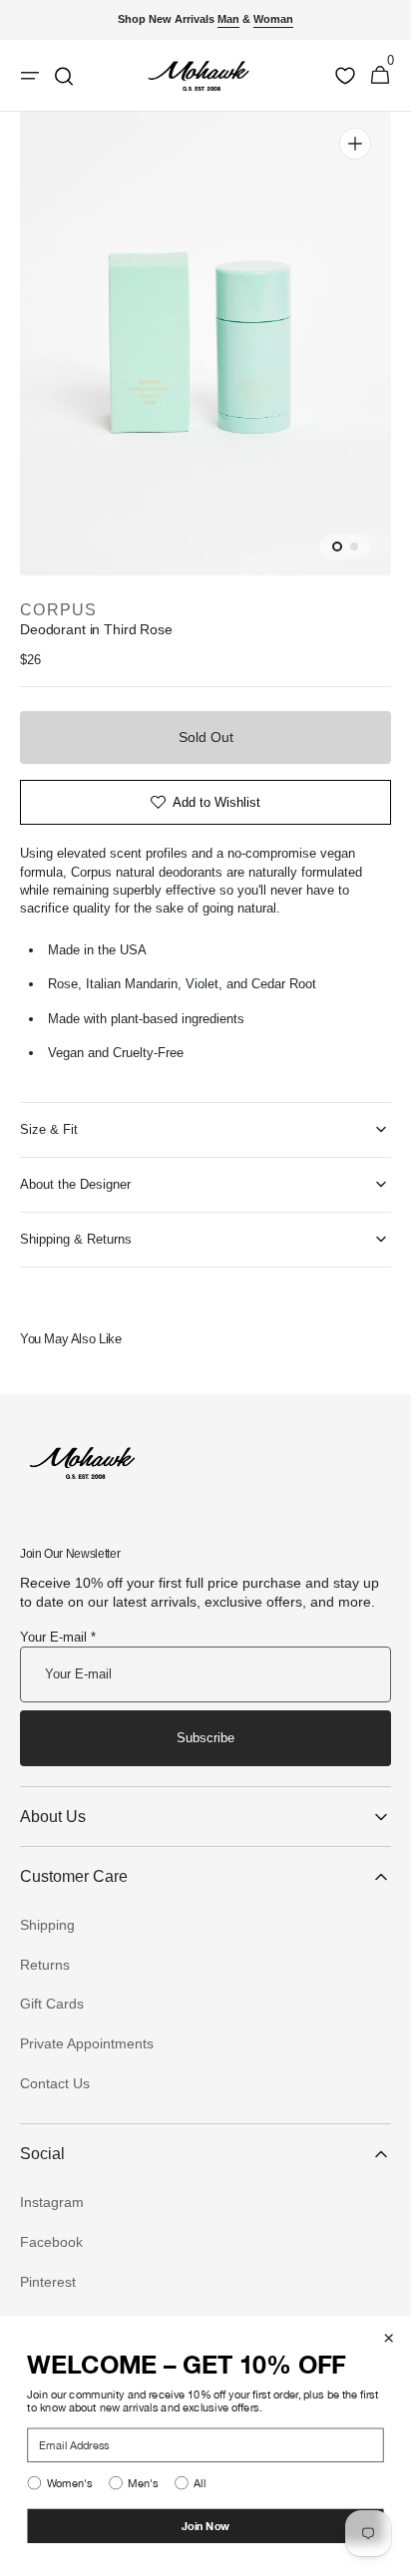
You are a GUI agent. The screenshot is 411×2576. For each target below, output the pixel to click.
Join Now (206, 2526)
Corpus (59, 610)
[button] (380, 76)
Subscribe (205, 1738)
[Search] (64, 76)
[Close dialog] (389, 2338)
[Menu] (30, 76)
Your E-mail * (58, 1637)
